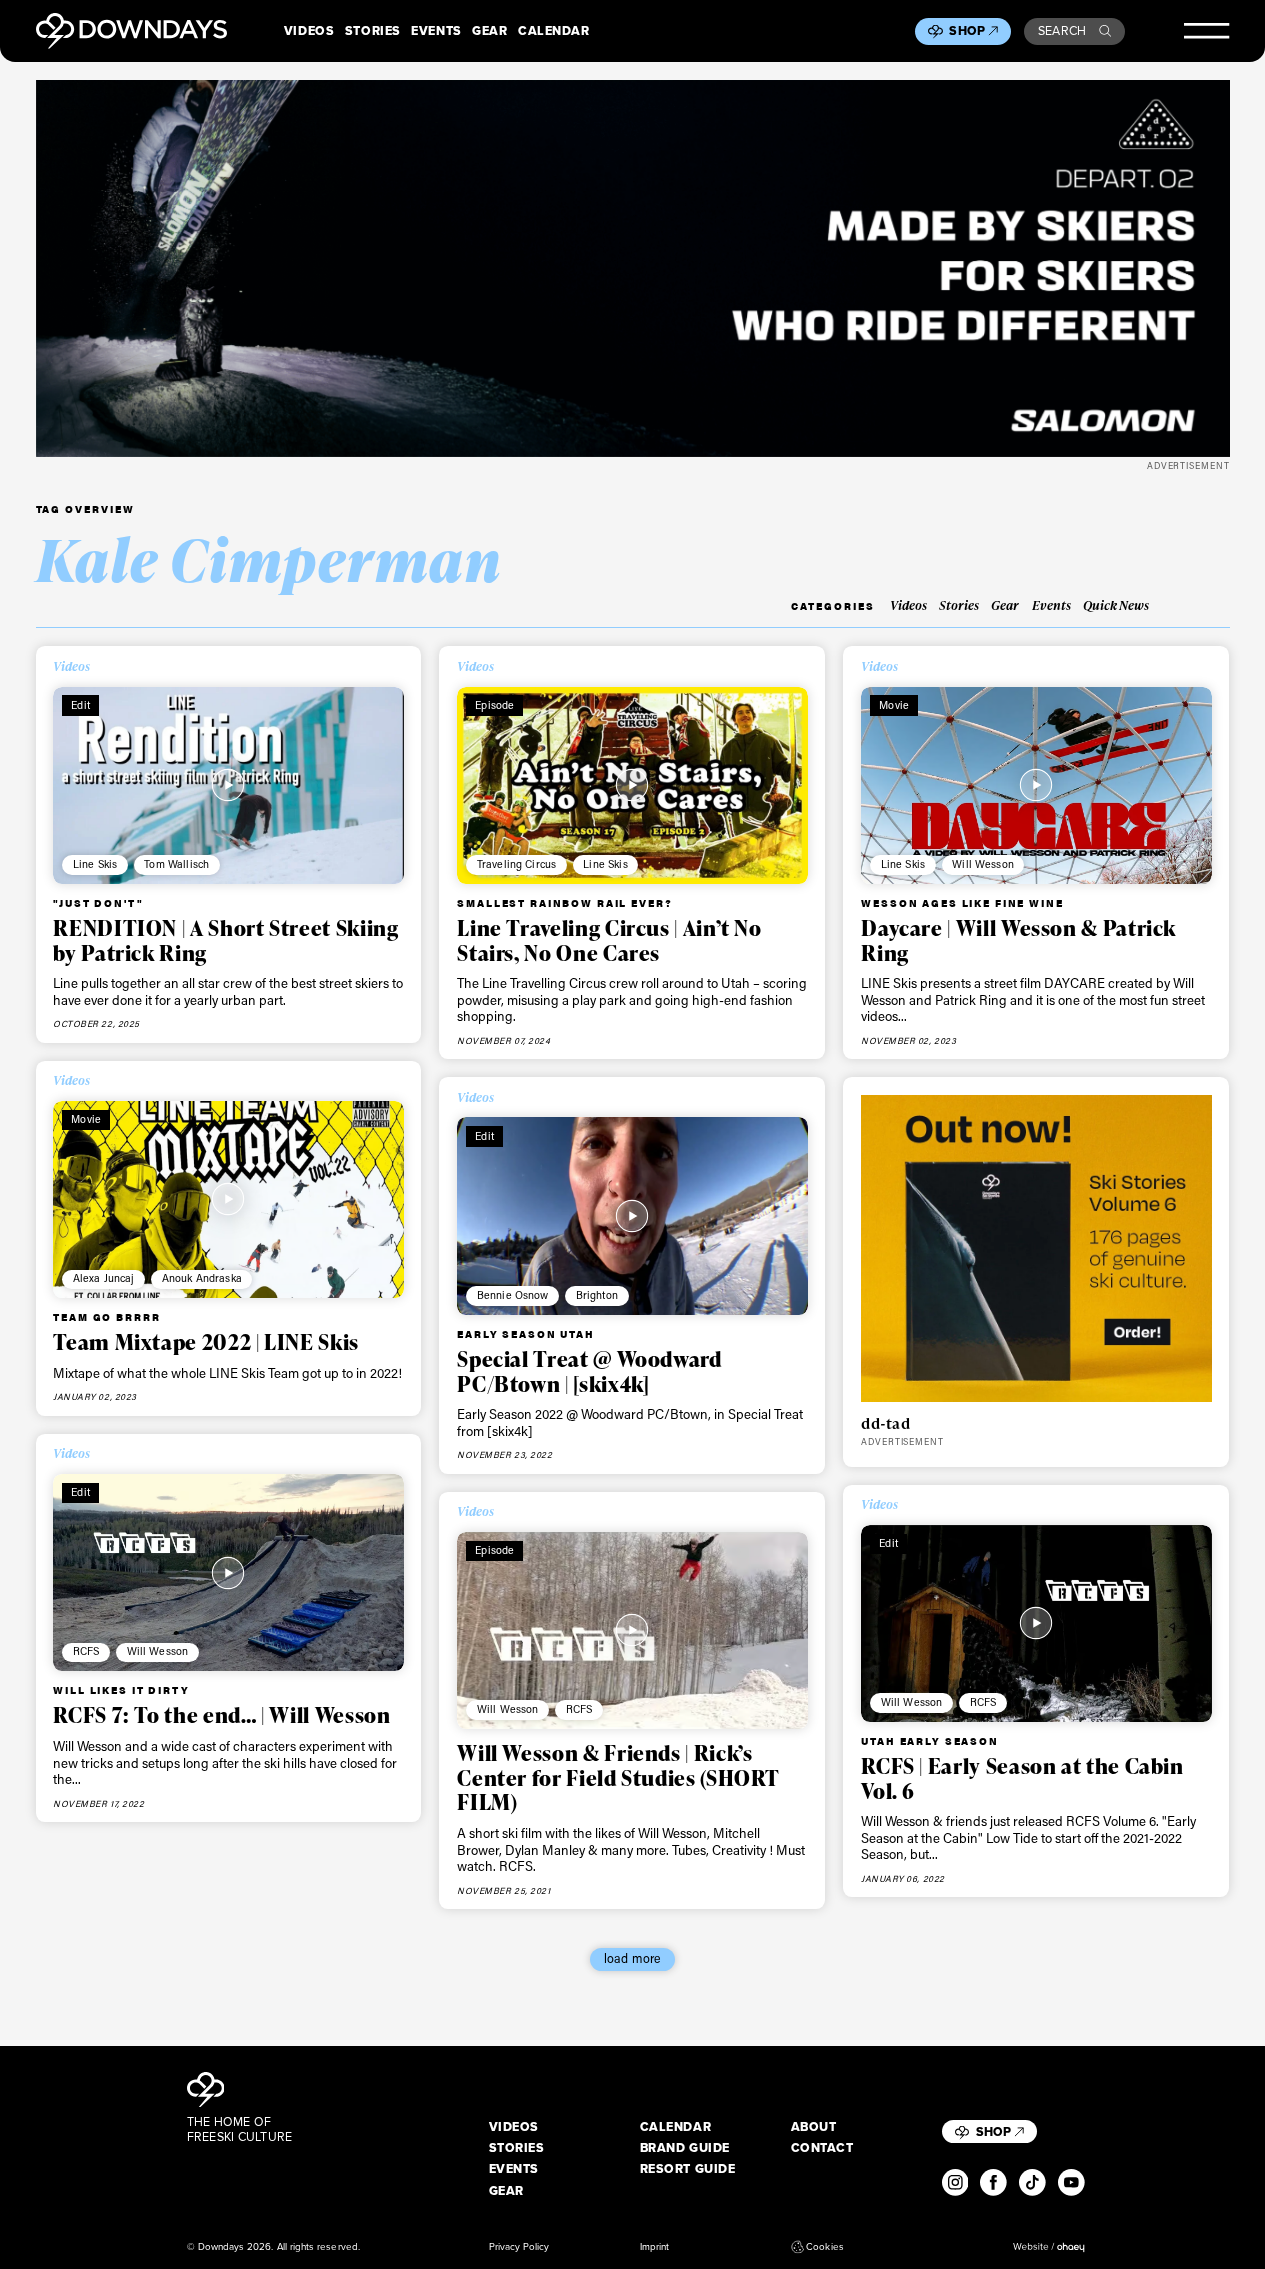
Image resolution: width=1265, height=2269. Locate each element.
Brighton (597, 1295)
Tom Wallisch (176, 864)
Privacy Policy (519, 2247)
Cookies (824, 2247)
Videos (309, 31)
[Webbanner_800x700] (1036, 1248)
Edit (80, 705)
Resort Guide (688, 2169)
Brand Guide (685, 2148)
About (814, 2127)
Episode (494, 705)
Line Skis (95, 864)
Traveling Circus (516, 864)
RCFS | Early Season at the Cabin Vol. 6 (1022, 1778)
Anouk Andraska (202, 1278)
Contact (822, 2148)
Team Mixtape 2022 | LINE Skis (206, 1341)
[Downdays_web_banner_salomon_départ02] (633, 268)
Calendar (553, 31)
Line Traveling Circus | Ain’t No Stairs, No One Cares (609, 940)
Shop (967, 31)
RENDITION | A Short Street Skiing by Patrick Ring (225, 940)
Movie (894, 705)
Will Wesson (983, 864)
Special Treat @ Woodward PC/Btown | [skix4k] (589, 1371)
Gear (489, 31)
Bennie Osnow (513, 1295)
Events (436, 31)
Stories (373, 31)
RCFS (86, 1651)
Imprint (654, 2247)
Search (1062, 31)
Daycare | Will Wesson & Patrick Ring (1018, 940)
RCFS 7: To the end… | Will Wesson (221, 1714)
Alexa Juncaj (104, 1278)
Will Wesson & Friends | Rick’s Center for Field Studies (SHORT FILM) (618, 1777)
